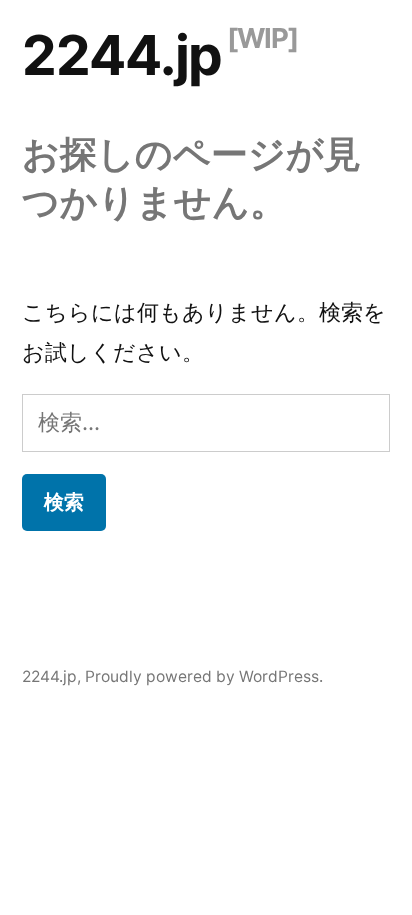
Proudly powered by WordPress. (204, 676)
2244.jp (122, 55)
